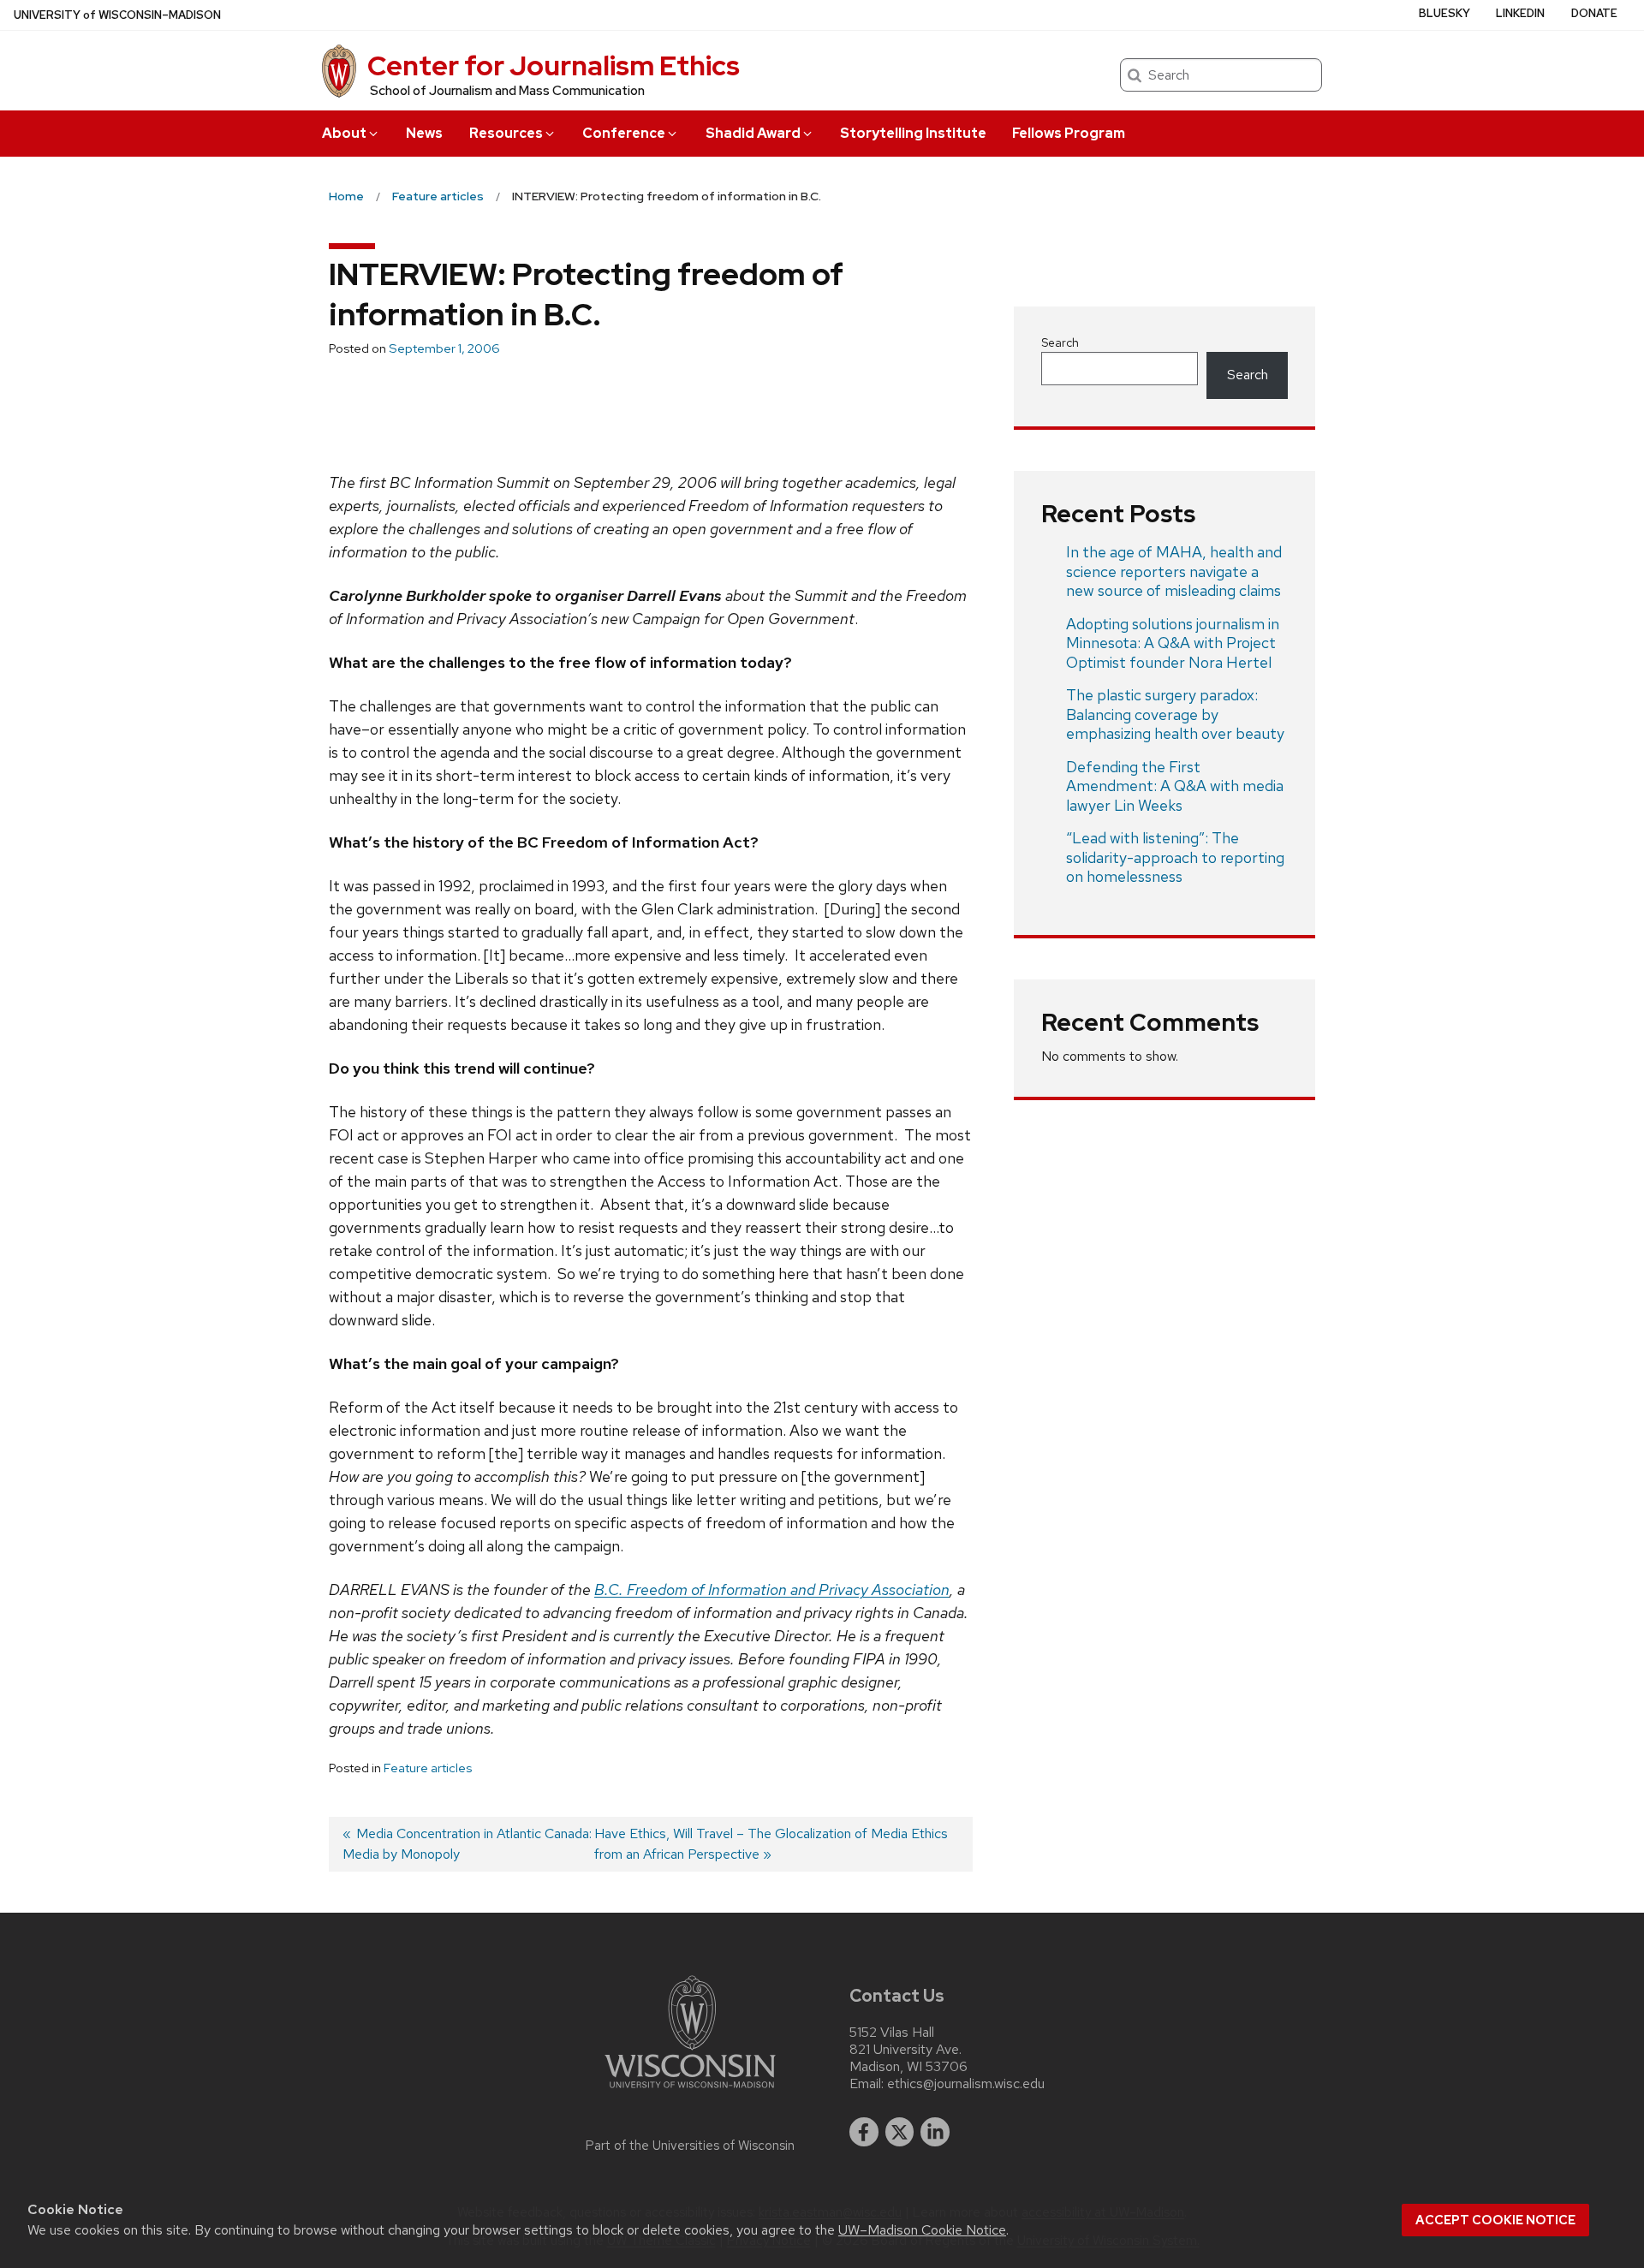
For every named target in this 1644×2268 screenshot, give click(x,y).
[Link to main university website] (690, 2091)
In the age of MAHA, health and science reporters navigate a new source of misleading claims (1174, 571)
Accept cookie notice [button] (1495, 2220)
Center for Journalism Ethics (554, 65)
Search (1060, 342)
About (344, 133)
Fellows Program (1069, 133)
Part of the (690, 2146)
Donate (1594, 13)
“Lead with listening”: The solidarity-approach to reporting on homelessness (1175, 857)
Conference (624, 133)
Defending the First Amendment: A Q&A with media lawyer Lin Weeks (1175, 786)
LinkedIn (1520, 13)
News (424, 133)
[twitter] (900, 2132)
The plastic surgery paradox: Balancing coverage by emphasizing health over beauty (1175, 714)
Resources (506, 133)
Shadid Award (753, 133)
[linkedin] (935, 2132)
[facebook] (864, 2132)
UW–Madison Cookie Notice (922, 2230)
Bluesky (1444, 13)
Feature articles (428, 1768)
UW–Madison (117, 15)
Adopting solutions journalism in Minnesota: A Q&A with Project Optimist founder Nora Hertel (1173, 643)
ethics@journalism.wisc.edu (966, 2084)
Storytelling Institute (913, 133)
